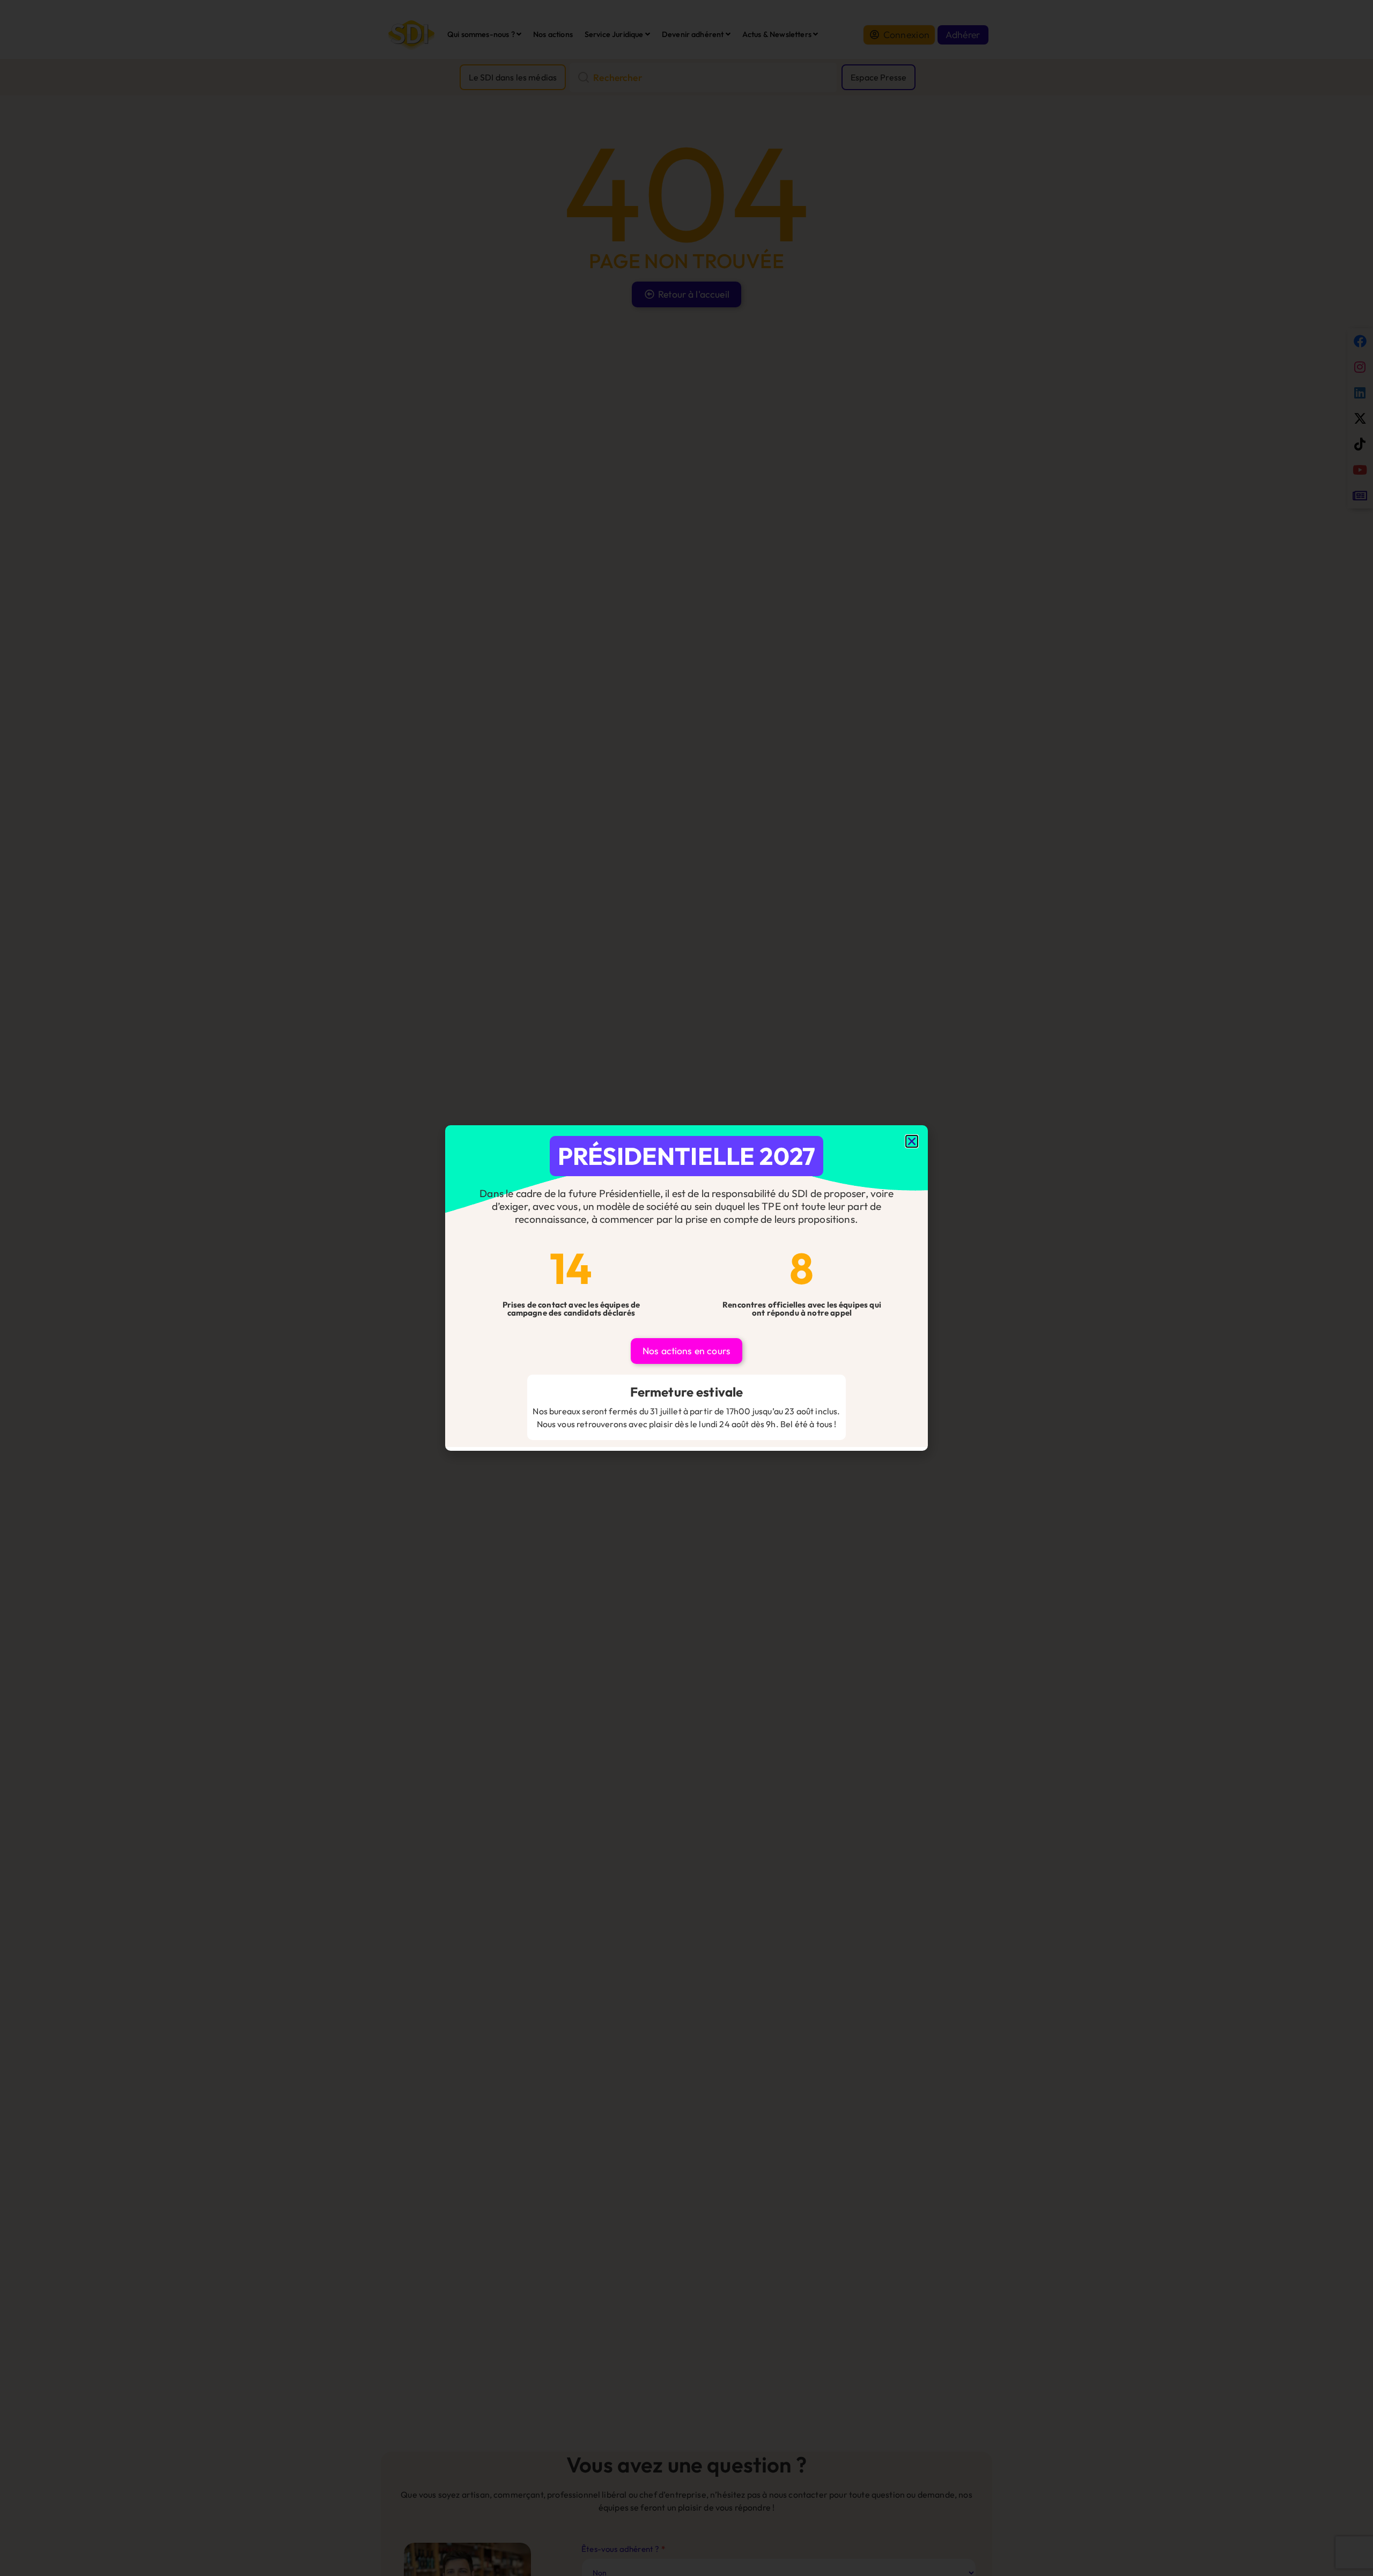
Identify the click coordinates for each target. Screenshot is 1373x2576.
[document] (686, 1288)
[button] (912, 1141)
